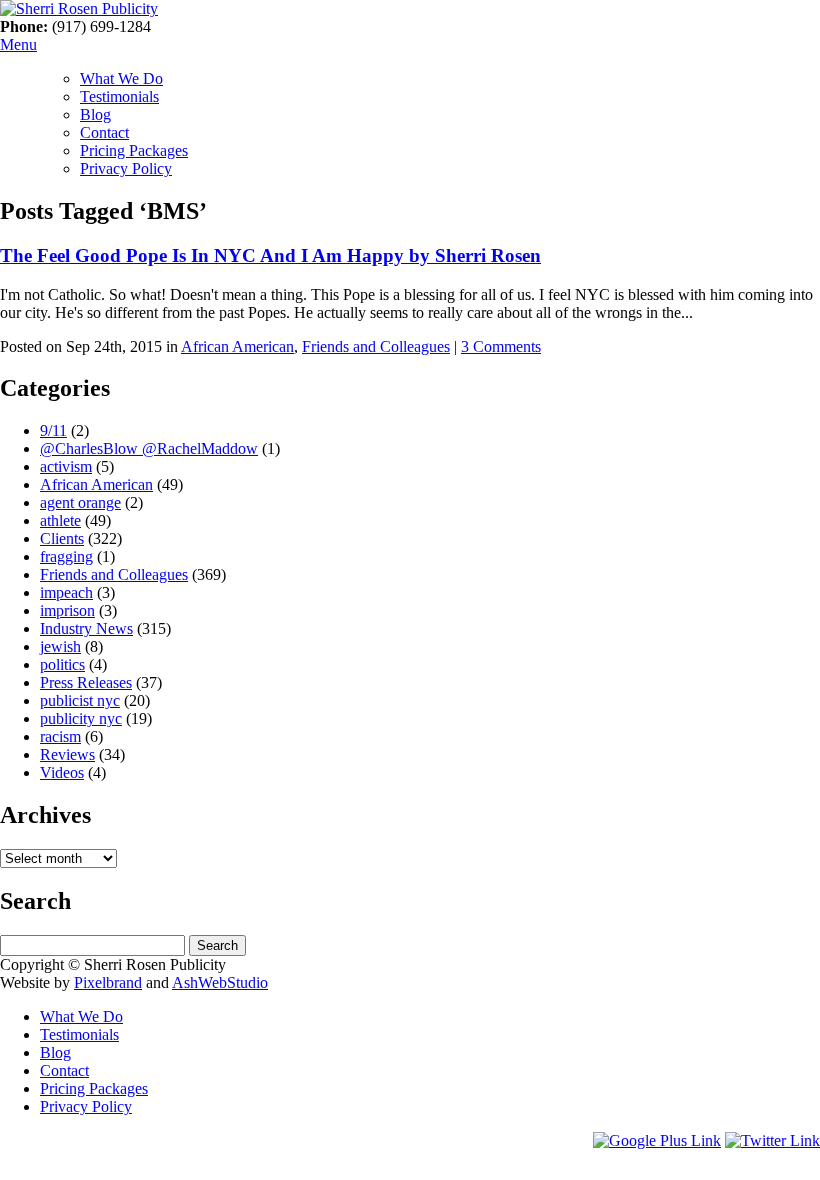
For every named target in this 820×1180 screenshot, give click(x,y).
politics (62, 664)
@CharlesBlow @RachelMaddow (149, 448)
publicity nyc (81, 718)
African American (237, 346)
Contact (104, 132)
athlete (60, 520)
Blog (95, 114)
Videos (62, 772)
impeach (66, 592)
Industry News (86, 628)
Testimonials (119, 96)
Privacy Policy (126, 168)
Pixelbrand (108, 982)
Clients (62, 538)
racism (60, 736)
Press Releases (86, 682)
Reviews (67, 754)
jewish (60, 646)
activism (66, 466)
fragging (66, 556)
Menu (18, 44)
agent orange (80, 502)
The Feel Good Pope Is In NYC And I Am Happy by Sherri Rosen (270, 255)
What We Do (121, 78)
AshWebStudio (220, 982)
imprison (67, 610)
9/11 (53, 430)
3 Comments (501, 346)
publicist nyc (80, 700)
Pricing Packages (134, 150)
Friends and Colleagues (376, 346)
